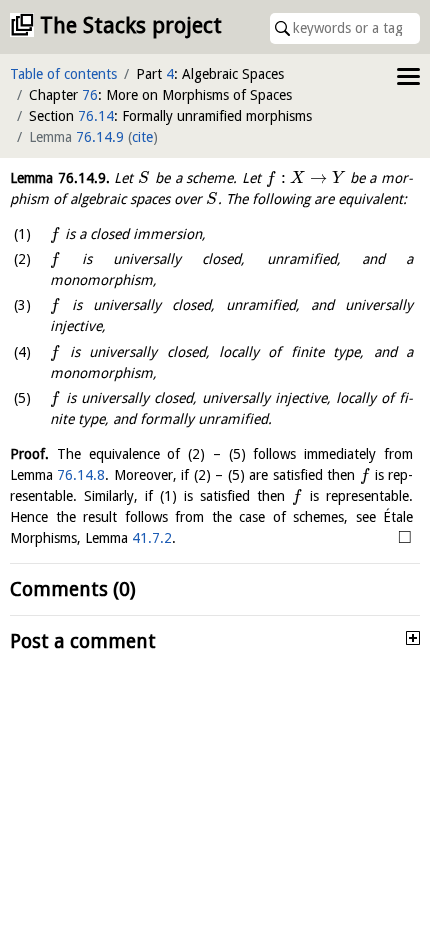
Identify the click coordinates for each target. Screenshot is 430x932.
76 (90, 95)
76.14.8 (81, 475)
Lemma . (60, 178)
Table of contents (63, 74)
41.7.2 (152, 538)
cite (142, 137)
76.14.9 (100, 137)
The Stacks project (131, 25)
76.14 (96, 116)
